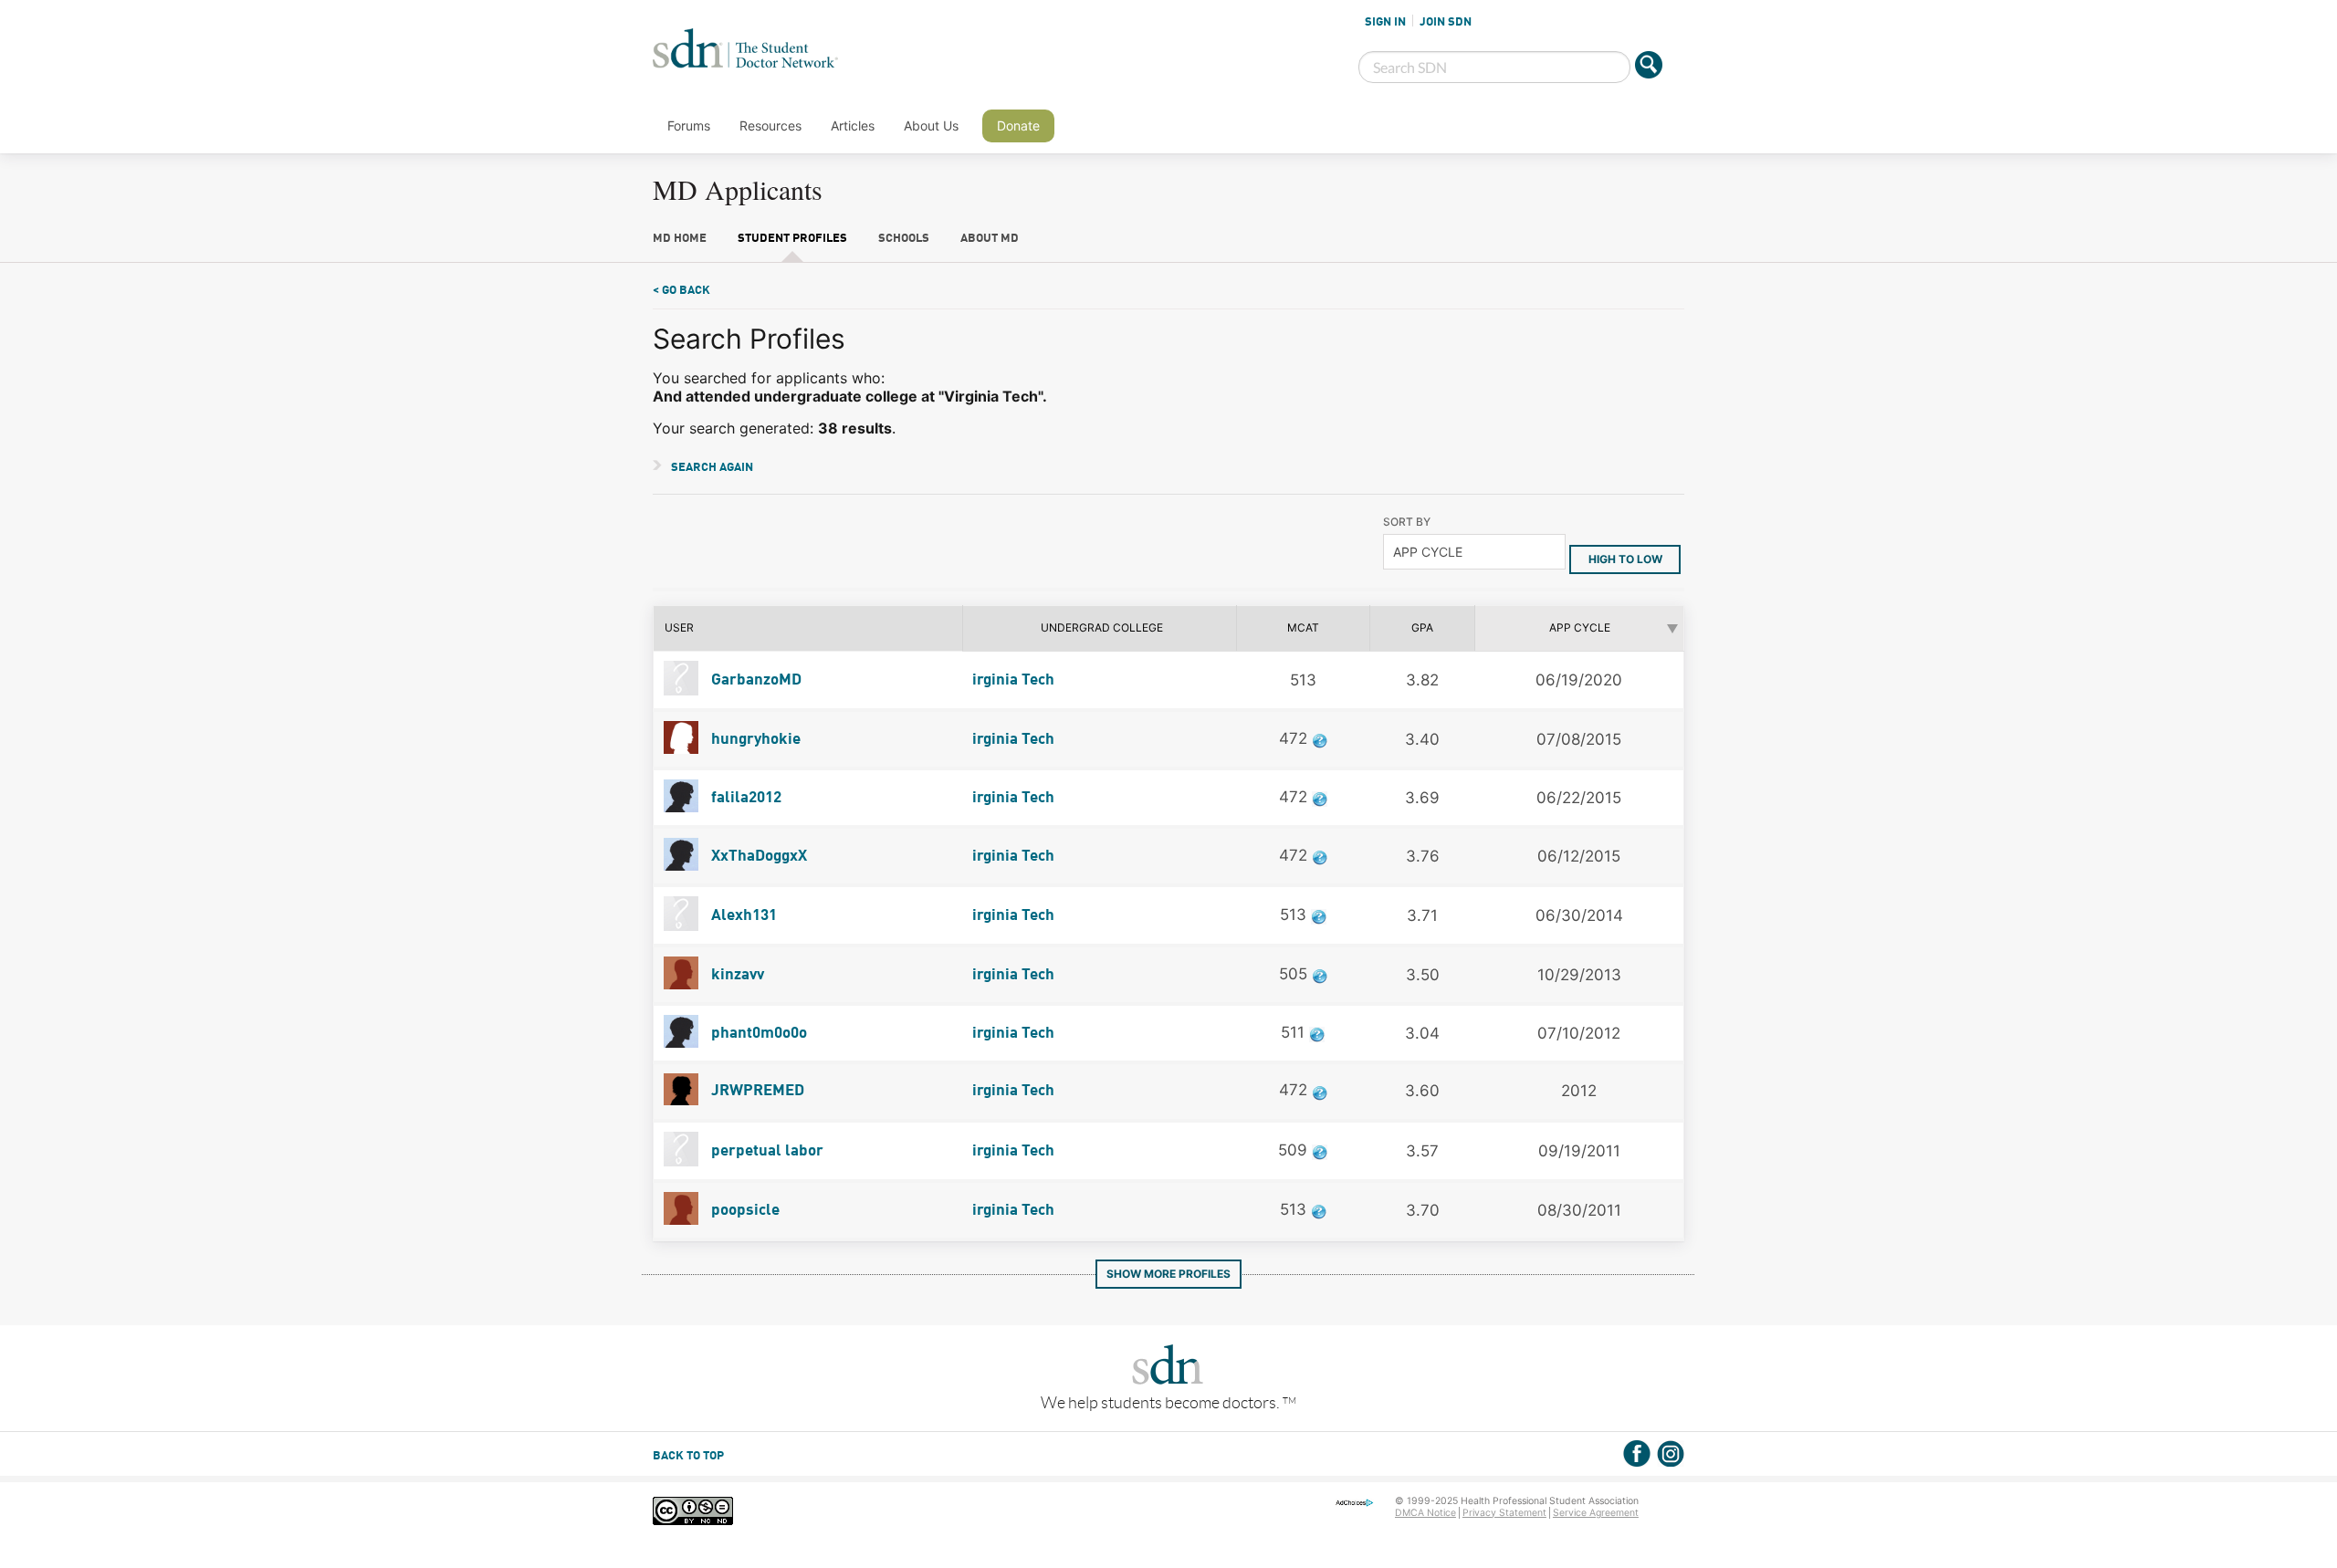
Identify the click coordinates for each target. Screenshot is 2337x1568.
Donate (1018, 125)
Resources (770, 125)
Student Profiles (792, 239)
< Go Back (681, 291)
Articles (853, 125)
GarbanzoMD (755, 680)
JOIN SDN (1446, 22)
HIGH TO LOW (1625, 559)
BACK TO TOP (688, 1456)
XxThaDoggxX (757, 857)
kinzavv (736, 975)
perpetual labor (765, 1151)
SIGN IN (1385, 22)
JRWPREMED (756, 1091)
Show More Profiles (1168, 1274)
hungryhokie (754, 740)
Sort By (1407, 522)
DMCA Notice (1425, 1513)
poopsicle (744, 1211)
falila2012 (744, 798)
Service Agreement (1596, 1513)
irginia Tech (1013, 680)
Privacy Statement (1504, 1513)
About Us (931, 125)
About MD (990, 239)
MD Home (680, 239)
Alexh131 (742, 916)
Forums (689, 125)
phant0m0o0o (757, 1034)
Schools (904, 239)
